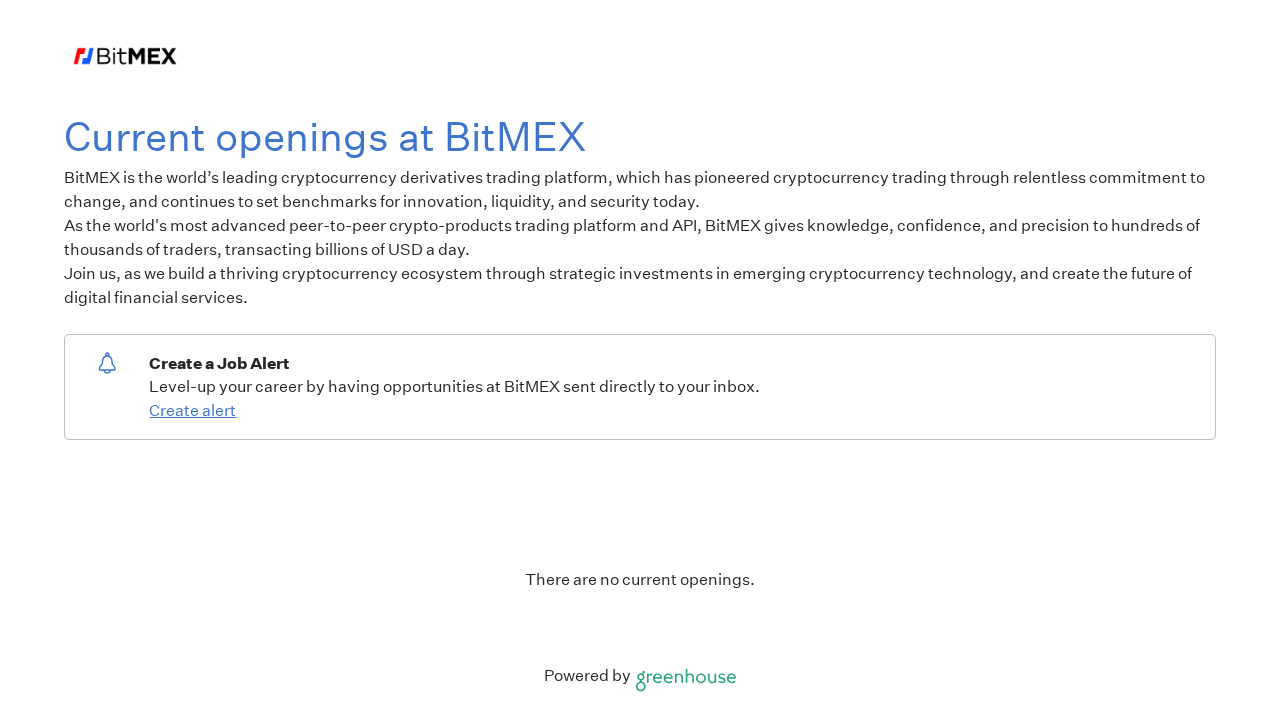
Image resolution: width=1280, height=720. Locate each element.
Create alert (192, 410)
